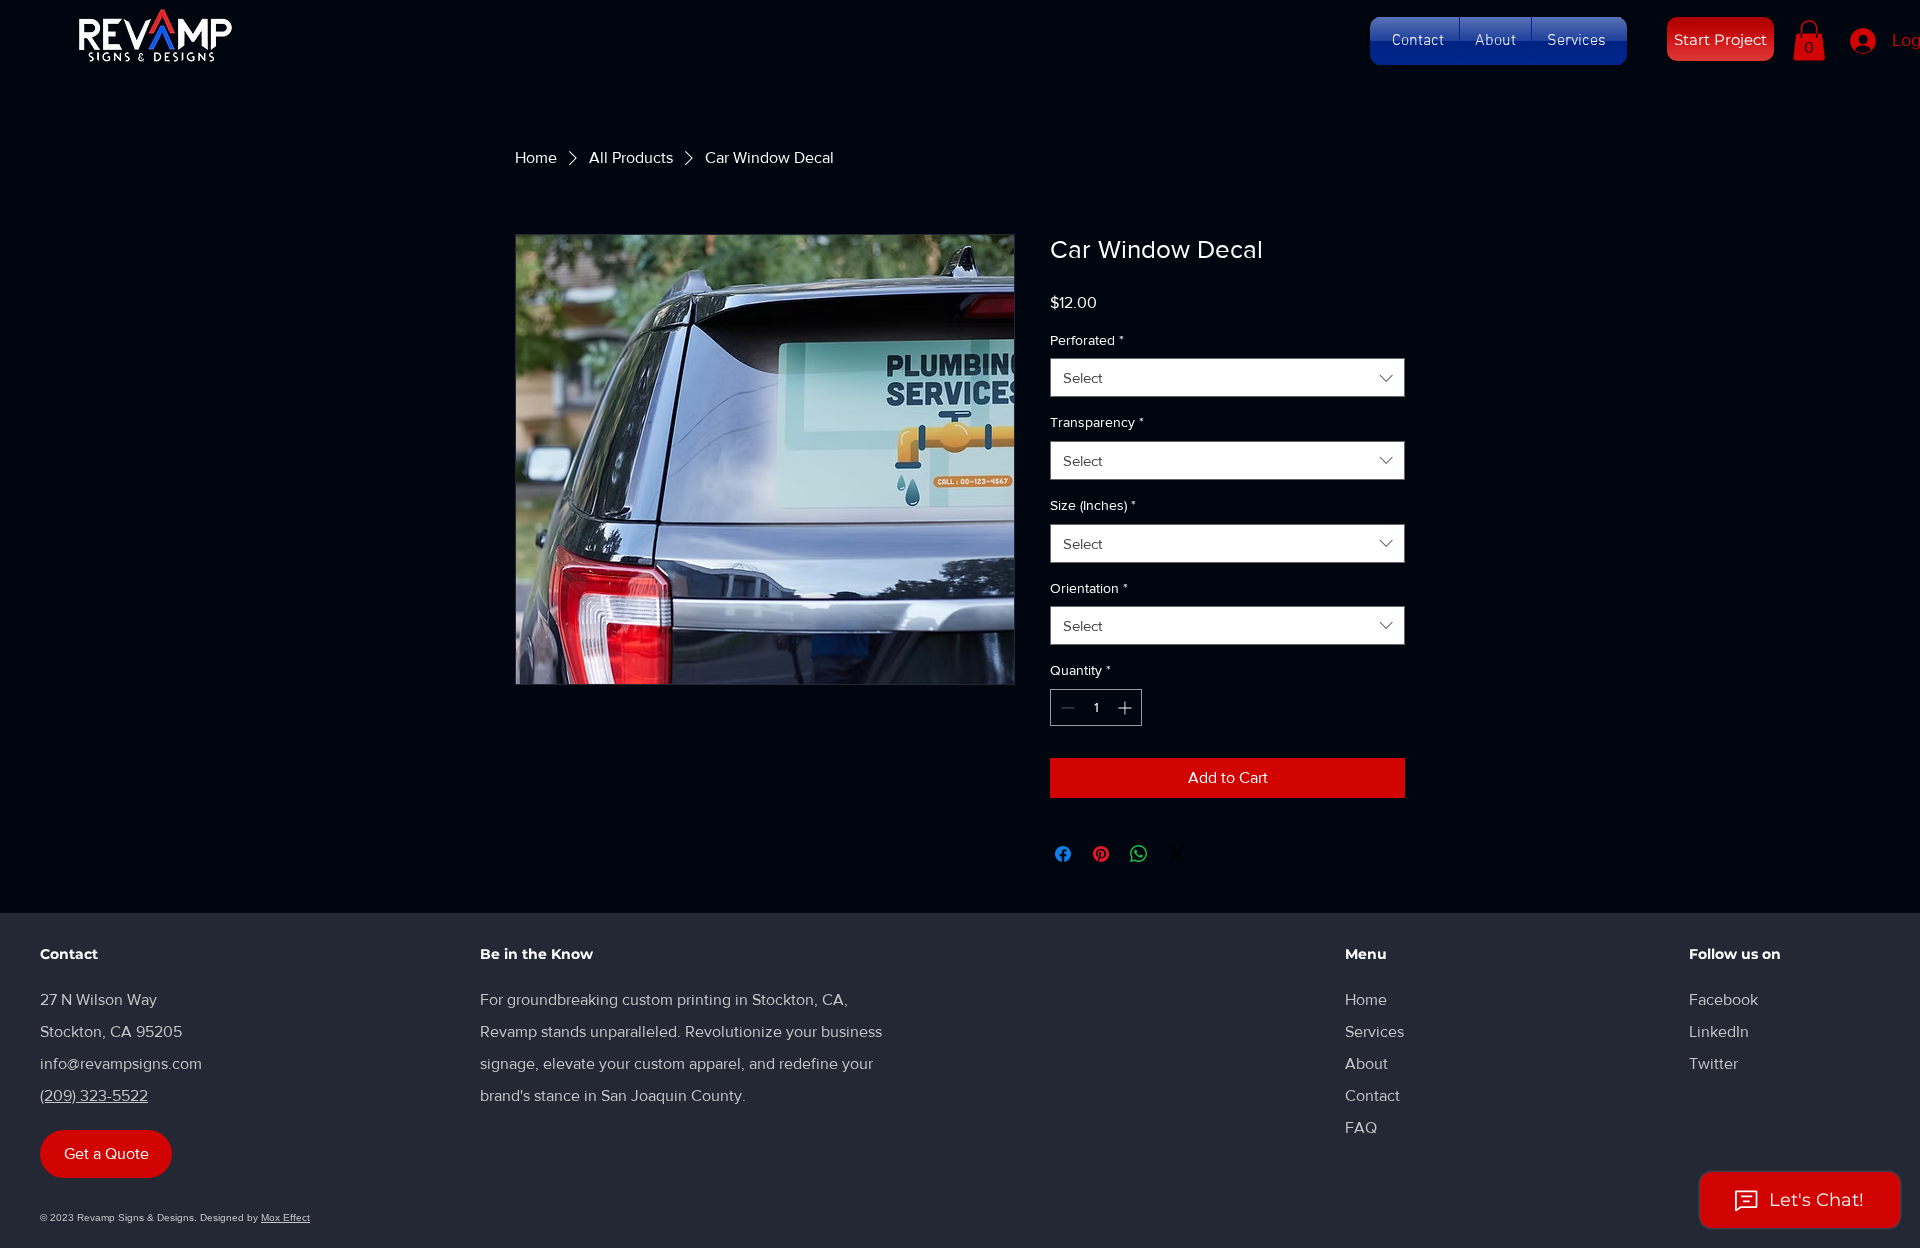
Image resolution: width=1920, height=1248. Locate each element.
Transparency (1097, 422)
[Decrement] (1065, 707)
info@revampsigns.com (121, 1063)
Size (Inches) (1093, 505)
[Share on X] (1177, 854)
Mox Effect (285, 1217)
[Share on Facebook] (1063, 854)
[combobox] (1227, 377)
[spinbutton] (1096, 707)
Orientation (1089, 588)
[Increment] (1126, 707)
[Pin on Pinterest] (1101, 854)
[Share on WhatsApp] (1139, 854)
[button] (1418, 41)
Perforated (1087, 340)
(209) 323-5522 (94, 1095)
